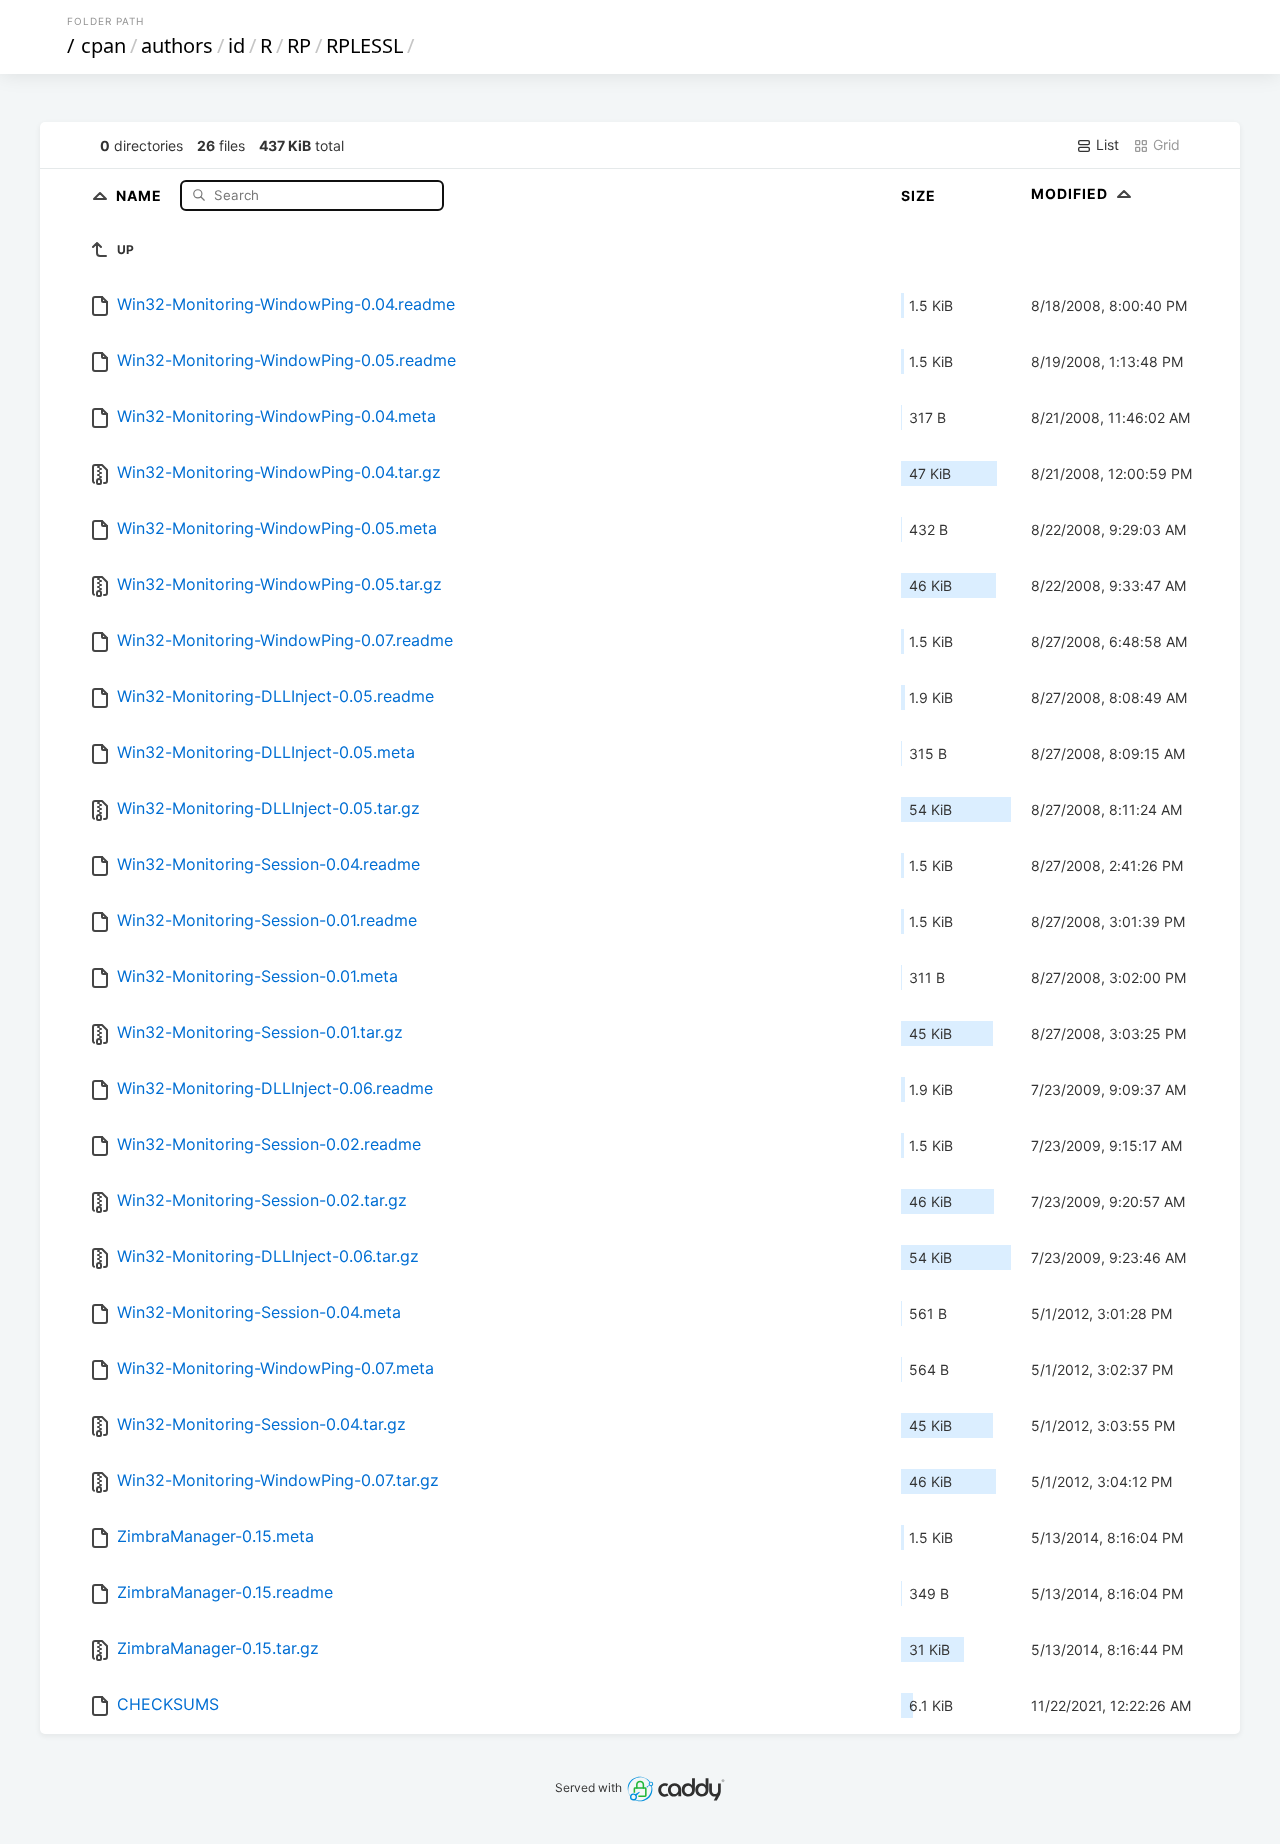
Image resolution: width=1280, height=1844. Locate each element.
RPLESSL (364, 45)
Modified (1071, 193)
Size (918, 195)
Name (141, 194)
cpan (103, 45)
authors (177, 45)
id (236, 45)
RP (299, 45)
